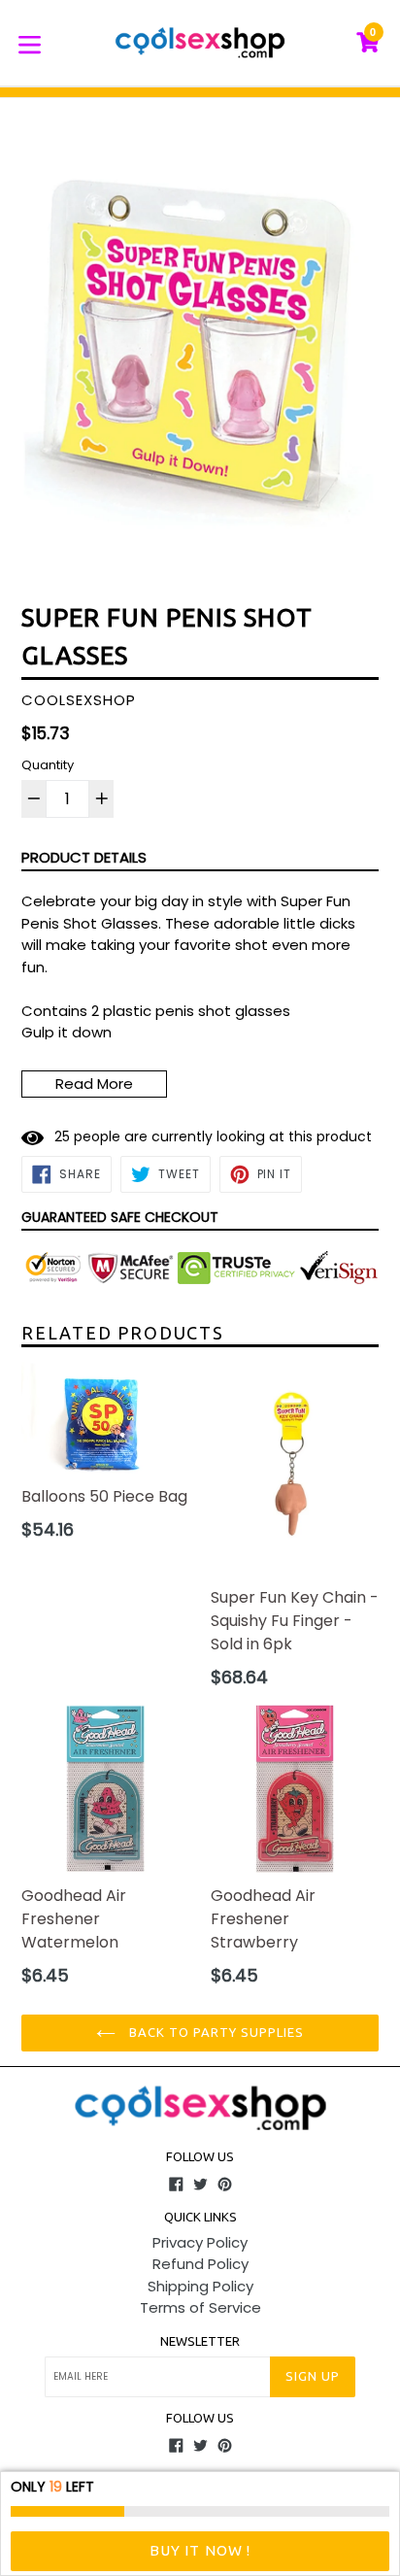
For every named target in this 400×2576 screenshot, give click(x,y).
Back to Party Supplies (215, 2032)
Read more (94, 1084)
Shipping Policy (200, 2286)
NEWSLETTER (200, 2341)
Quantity (48, 765)
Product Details (84, 857)
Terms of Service (200, 2307)
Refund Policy (200, 2264)
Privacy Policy (200, 2242)
